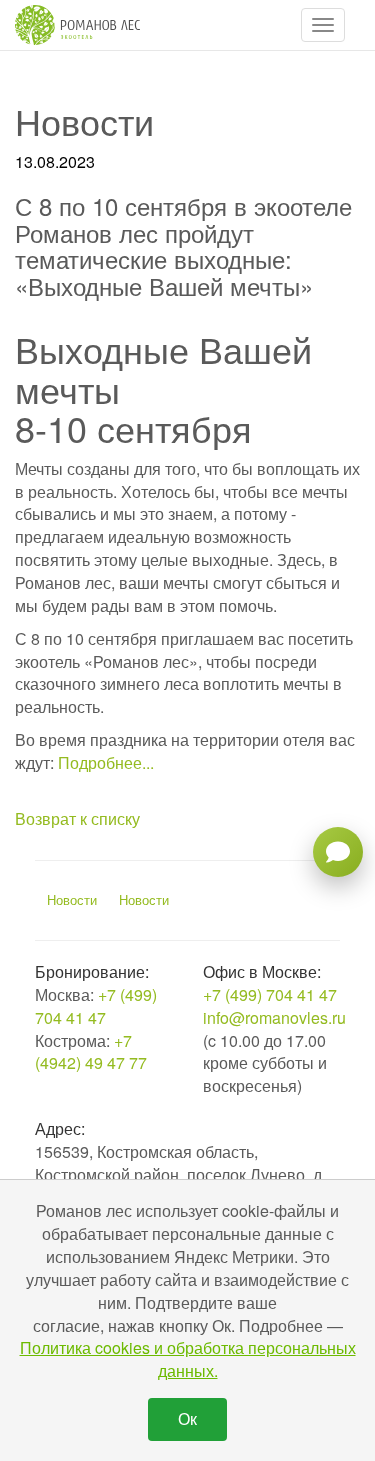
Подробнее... (106, 762)
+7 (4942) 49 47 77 (91, 1052)
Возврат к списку (77, 818)
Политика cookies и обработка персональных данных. (188, 1359)
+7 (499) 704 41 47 (96, 1006)
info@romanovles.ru (274, 1017)
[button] (323, 25)
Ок (187, 1418)
